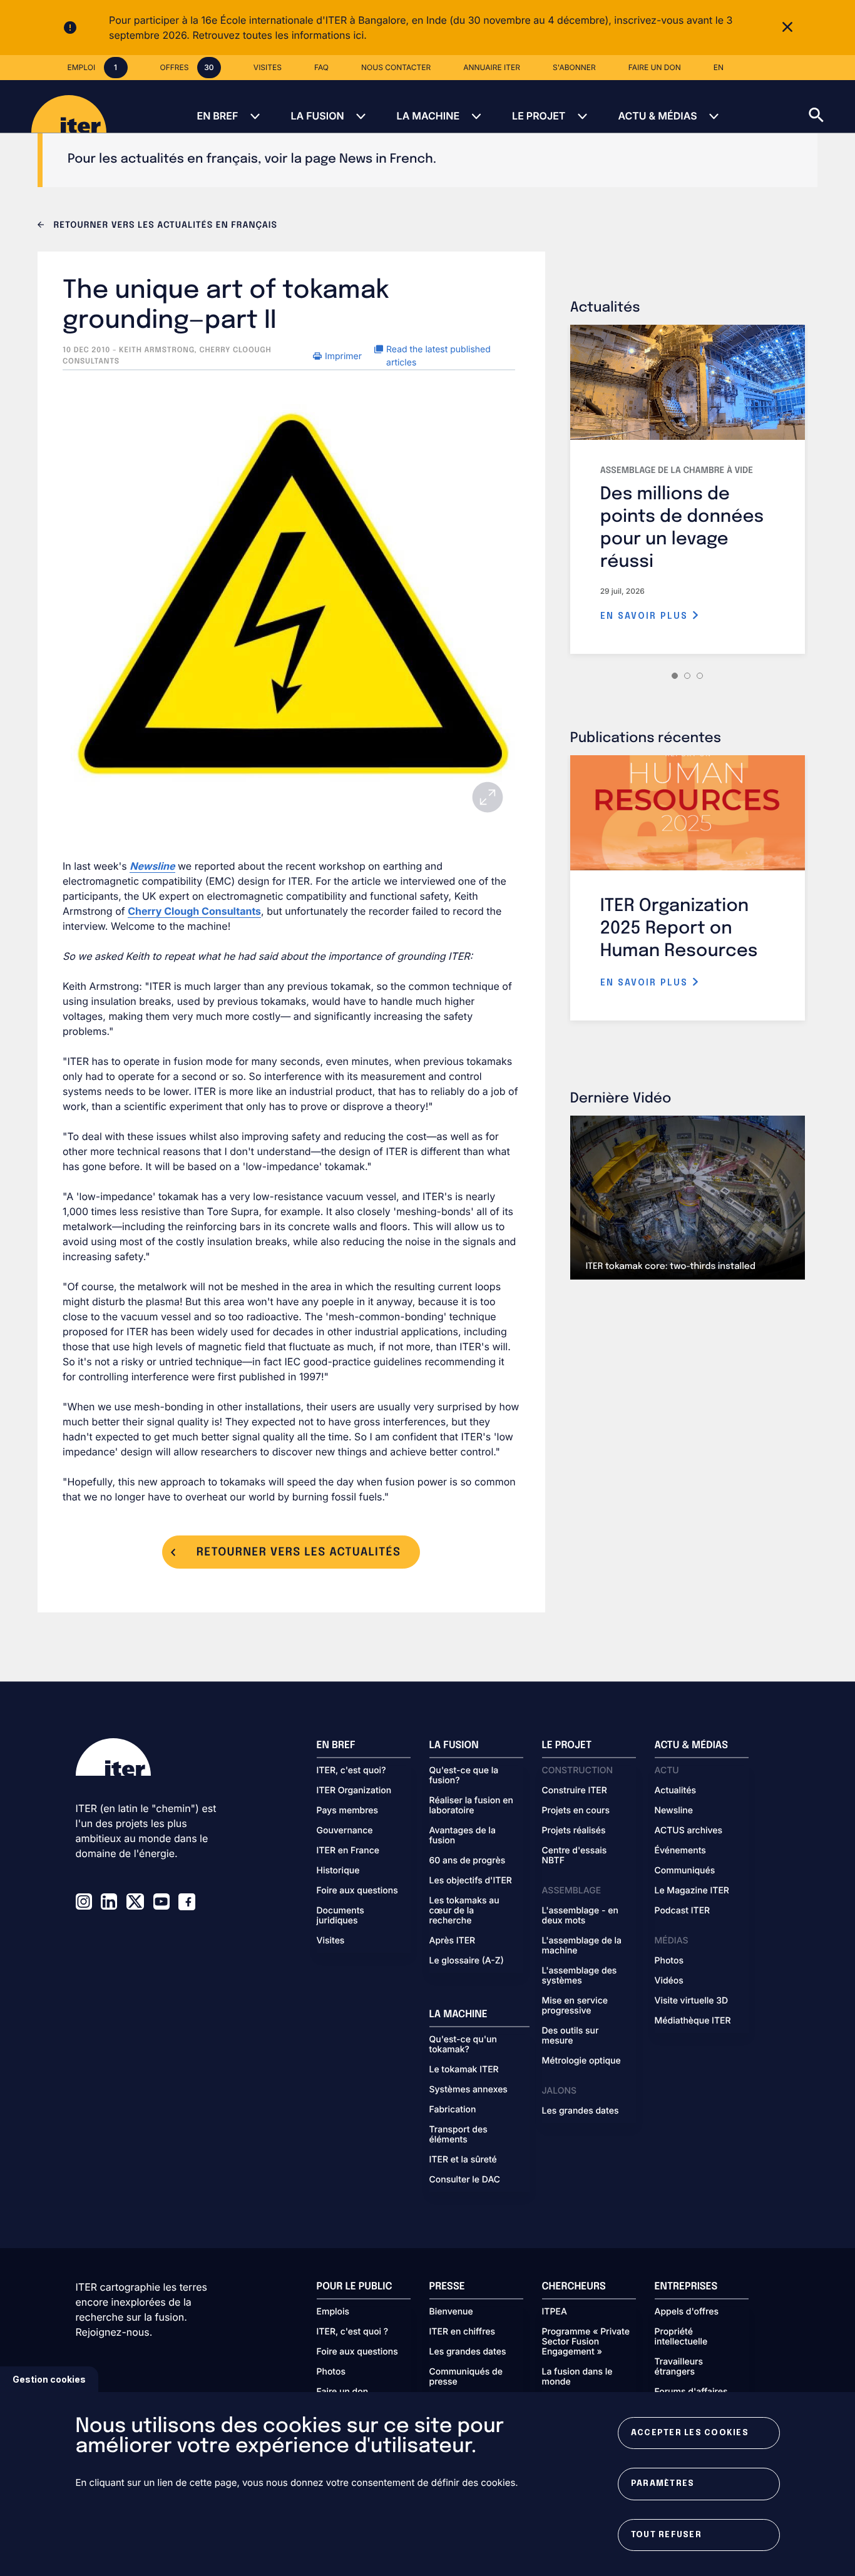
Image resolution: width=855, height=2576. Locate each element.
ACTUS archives (689, 1831)
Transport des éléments (458, 2135)
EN (719, 67)
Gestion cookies (49, 2379)
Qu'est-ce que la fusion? (464, 1776)
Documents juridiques (340, 1916)
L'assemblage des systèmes (580, 1976)
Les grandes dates (581, 2111)
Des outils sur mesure (571, 2036)
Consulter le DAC (465, 2180)
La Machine (428, 116)
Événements (680, 1851)
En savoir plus (646, 616)
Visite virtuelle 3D (692, 2001)
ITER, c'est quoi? (351, 1771)
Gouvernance (345, 1831)
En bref (217, 116)
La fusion (317, 116)
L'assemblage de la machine (582, 1946)
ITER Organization (354, 1791)
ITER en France (348, 1851)
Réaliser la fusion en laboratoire (471, 1806)
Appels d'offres (687, 2312)
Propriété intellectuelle (681, 2337)
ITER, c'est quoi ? (353, 2332)
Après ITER (453, 1941)
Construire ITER (575, 1791)
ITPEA (555, 2312)
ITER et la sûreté (463, 2160)
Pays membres (348, 1811)
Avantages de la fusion (463, 1836)
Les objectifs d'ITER (471, 1881)
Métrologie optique (581, 2061)
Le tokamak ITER (464, 2070)
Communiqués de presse (466, 2377)
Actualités (675, 1791)
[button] (832, 106)
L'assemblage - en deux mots (580, 1916)
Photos (669, 1961)
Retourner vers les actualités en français (164, 226)
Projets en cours (576, 1811)
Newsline (674, 1811)
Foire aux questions (357, 1891)
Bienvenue (451, 2312)
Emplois (333, 2312)
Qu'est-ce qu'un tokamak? (463, 2045)
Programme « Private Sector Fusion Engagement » (586, 2342)
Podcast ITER (683, 1911)
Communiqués (685, 1871)
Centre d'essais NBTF (575, 1856)
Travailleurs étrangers (679, 2367)
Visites (331, 1941)
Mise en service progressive (575, 2006)
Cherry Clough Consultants (194, 911)
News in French (386, 159)
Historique (338, 1871)
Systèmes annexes (468, 2090)
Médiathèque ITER (693, 2021)
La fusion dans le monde (577, 2377)
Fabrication (453, 2110)
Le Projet (539, 116)
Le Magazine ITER (692, 1891)
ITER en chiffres (463, 2332)
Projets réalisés (574, 1831)
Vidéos (669, 1981)
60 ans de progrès (468, 1861)
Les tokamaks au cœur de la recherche (464, 1911)
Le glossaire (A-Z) (467, 1961)
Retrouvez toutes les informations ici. (279, 35)
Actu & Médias (657, 116)
